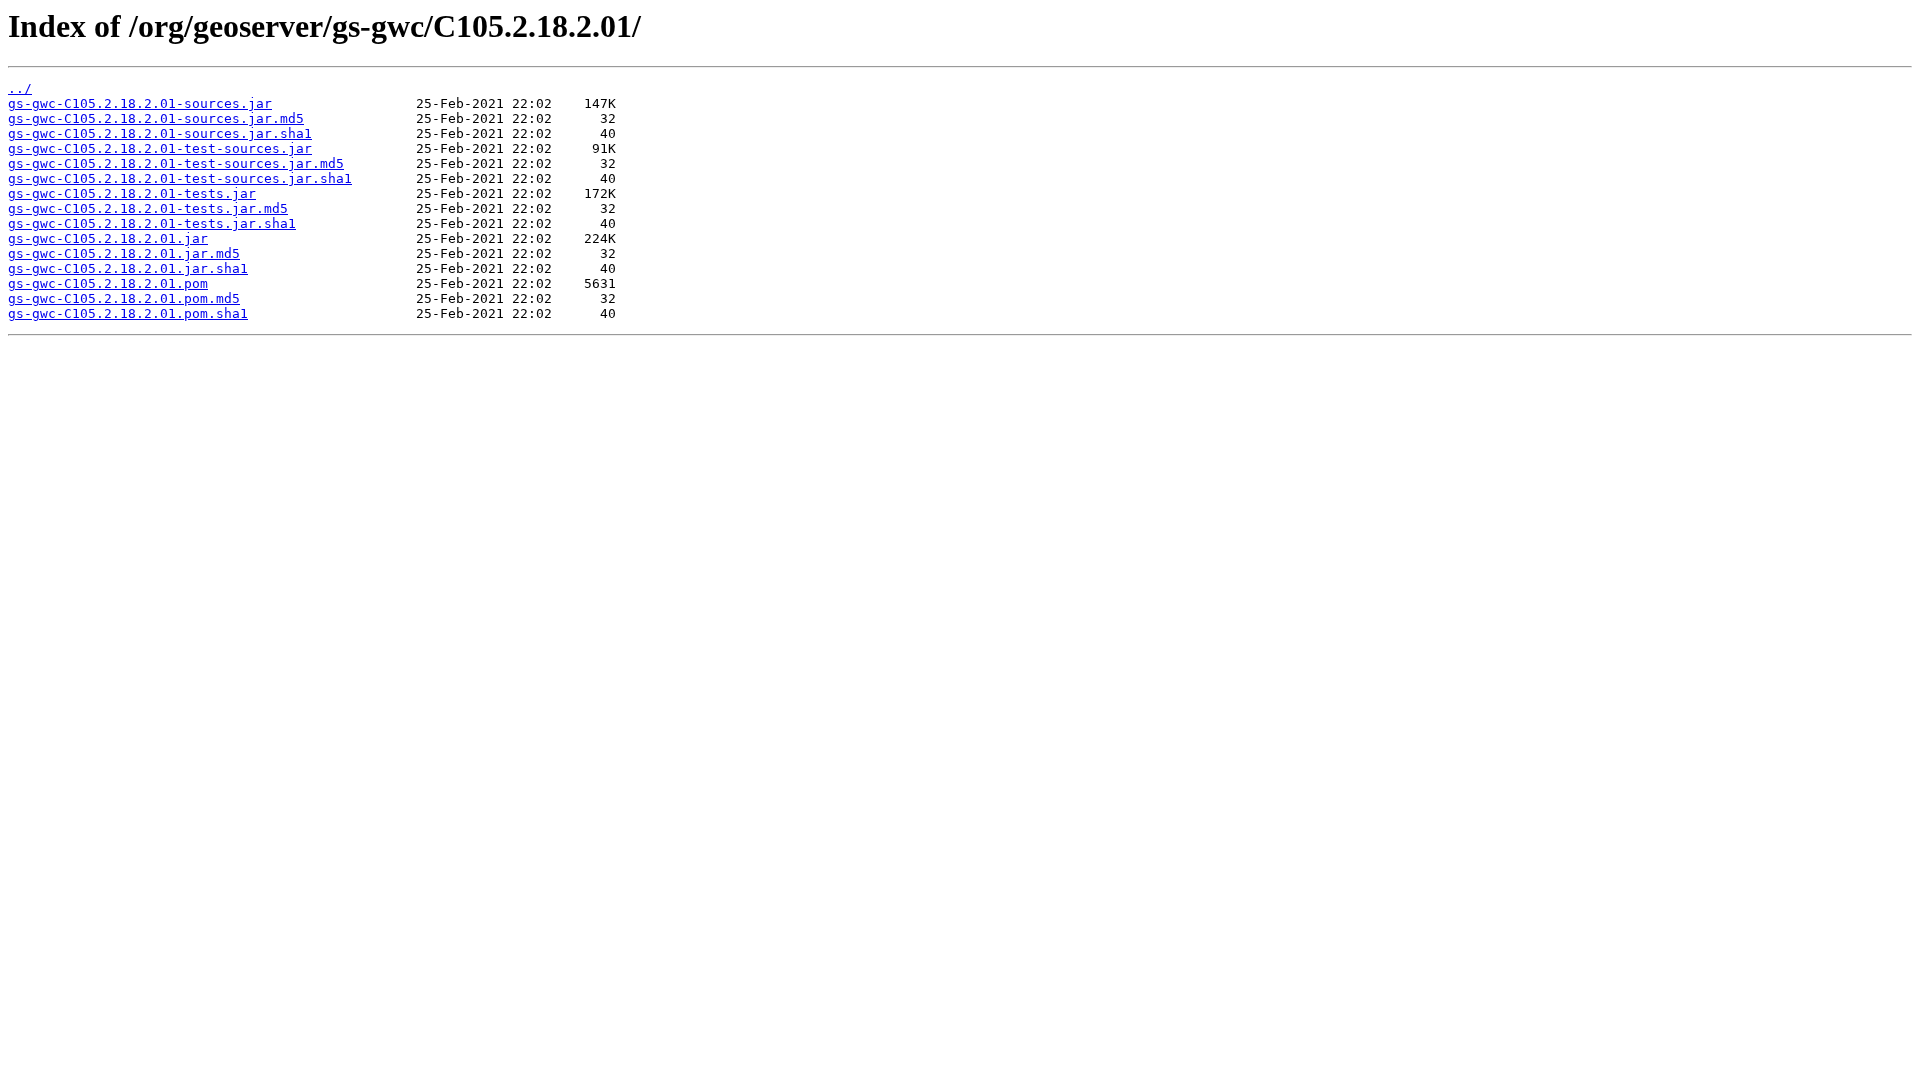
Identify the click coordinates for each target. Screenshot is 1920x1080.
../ (20, 88)
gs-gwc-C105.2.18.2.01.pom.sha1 (128, 313)
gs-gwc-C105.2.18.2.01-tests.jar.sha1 (152, 223)
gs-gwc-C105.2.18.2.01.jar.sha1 (128, 268)
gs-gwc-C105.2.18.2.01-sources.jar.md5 (156, 118)
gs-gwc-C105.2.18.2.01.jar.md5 (124, 253)
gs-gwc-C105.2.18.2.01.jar (108, 238)
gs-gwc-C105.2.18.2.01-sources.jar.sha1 (160, 133)
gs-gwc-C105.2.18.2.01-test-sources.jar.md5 (176, 163)
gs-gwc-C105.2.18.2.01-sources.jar (140, 103)
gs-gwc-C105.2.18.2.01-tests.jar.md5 (148, 208)
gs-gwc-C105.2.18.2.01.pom (108, 283)
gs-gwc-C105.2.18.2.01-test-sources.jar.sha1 (180, 178)
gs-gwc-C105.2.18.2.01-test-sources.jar (160, 148)
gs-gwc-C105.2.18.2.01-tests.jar (132, 193)
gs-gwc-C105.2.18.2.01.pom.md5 (124, 298)
